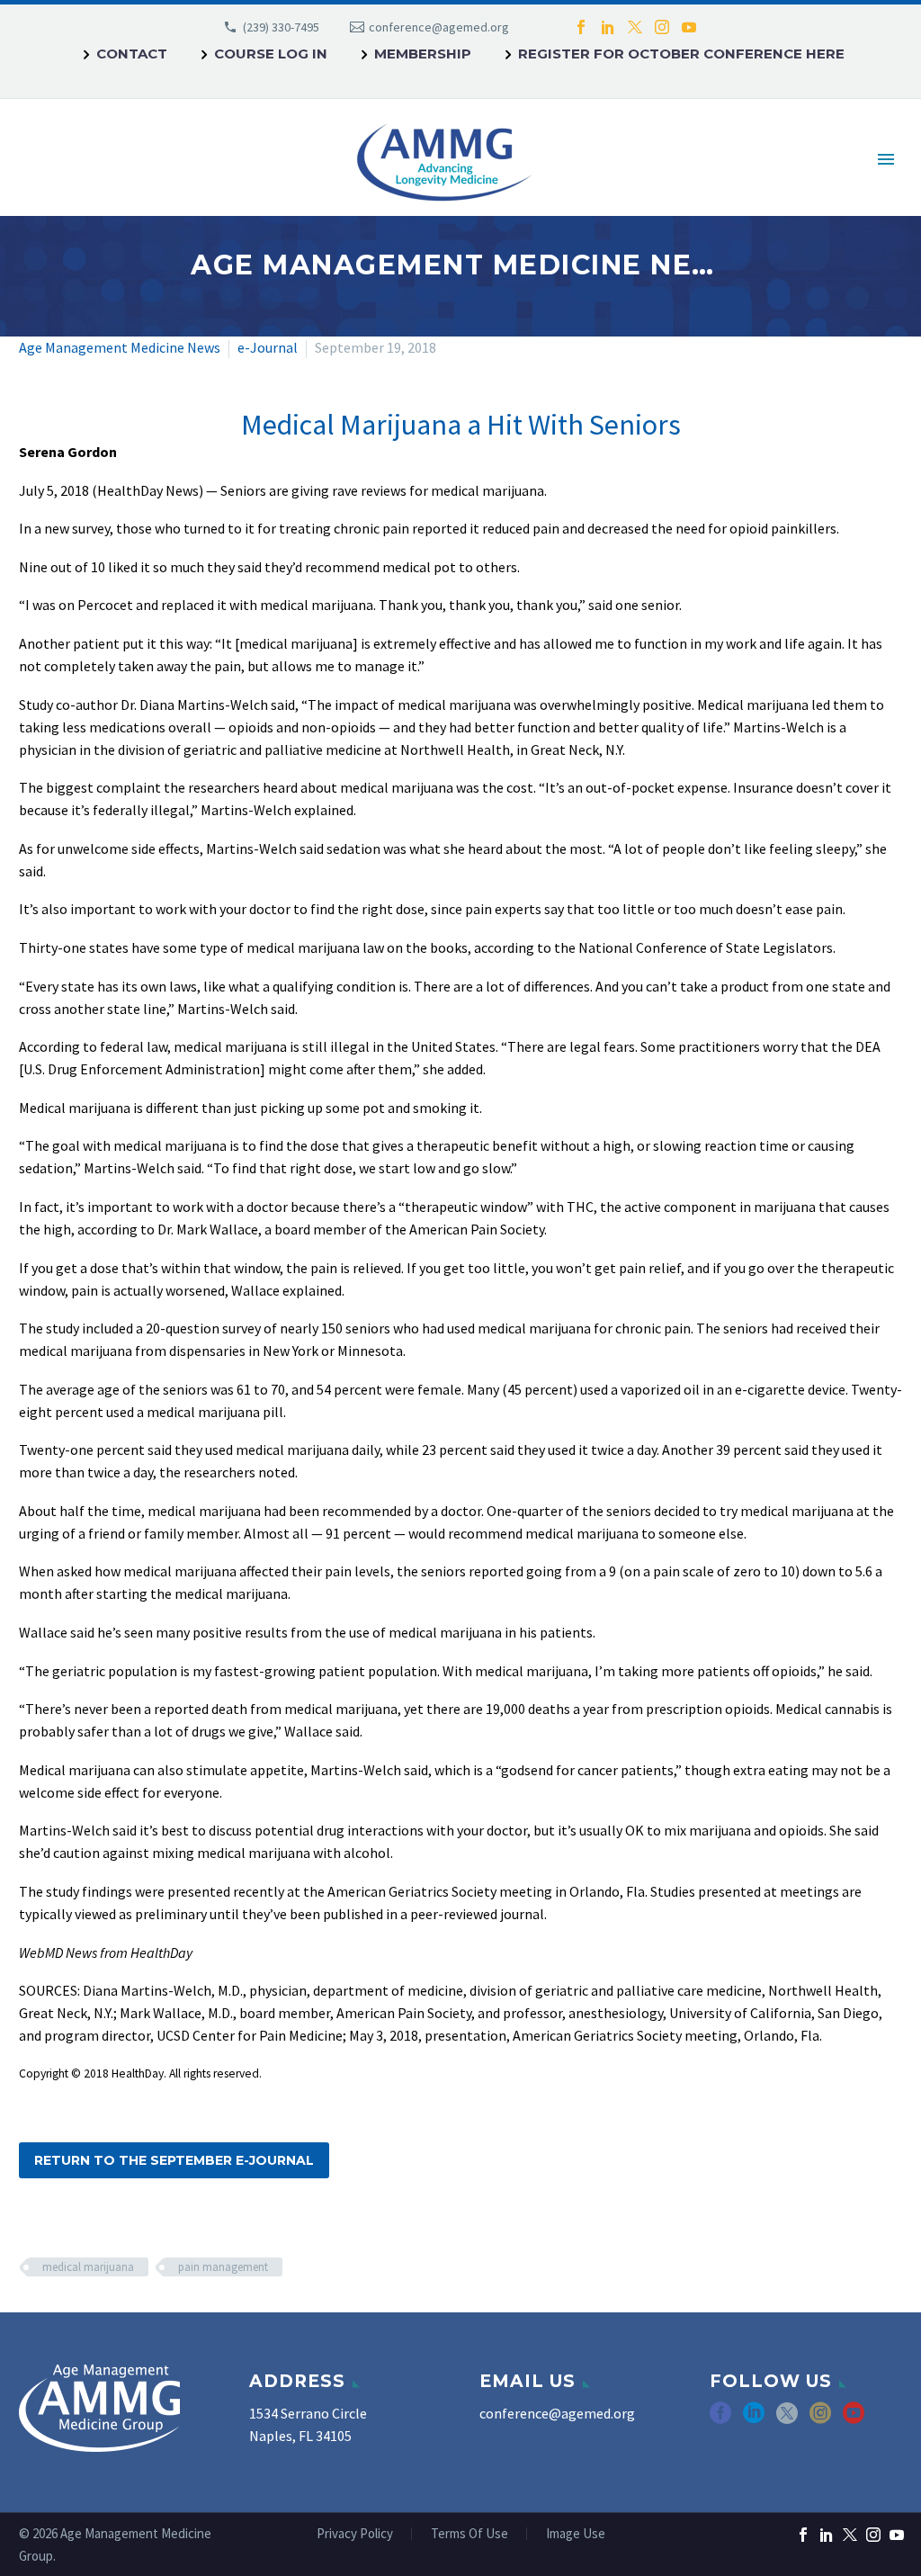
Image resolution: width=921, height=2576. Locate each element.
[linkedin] (754, 2419)
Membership (423, 54)
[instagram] (820, 2419)
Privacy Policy (355, 2534)
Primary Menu (886, 159)
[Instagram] (662, 27)
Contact (132, 54)
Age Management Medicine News (120, 347)
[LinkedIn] (608, 27)
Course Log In (271, 54)
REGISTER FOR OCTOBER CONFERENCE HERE (681, 54)
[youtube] (854, 2419)
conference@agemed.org (439, 27)
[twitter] (787, 2419)
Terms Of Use (469, 2534)
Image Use (576, 2534)
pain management (223, 2267)
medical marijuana (88, 2267)
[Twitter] (635, 27)
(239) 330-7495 (281, 27)
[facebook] (720, 2419)
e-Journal (268, 347)
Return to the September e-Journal (174, 2160)
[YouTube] (689, 27)
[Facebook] (581, 27)
